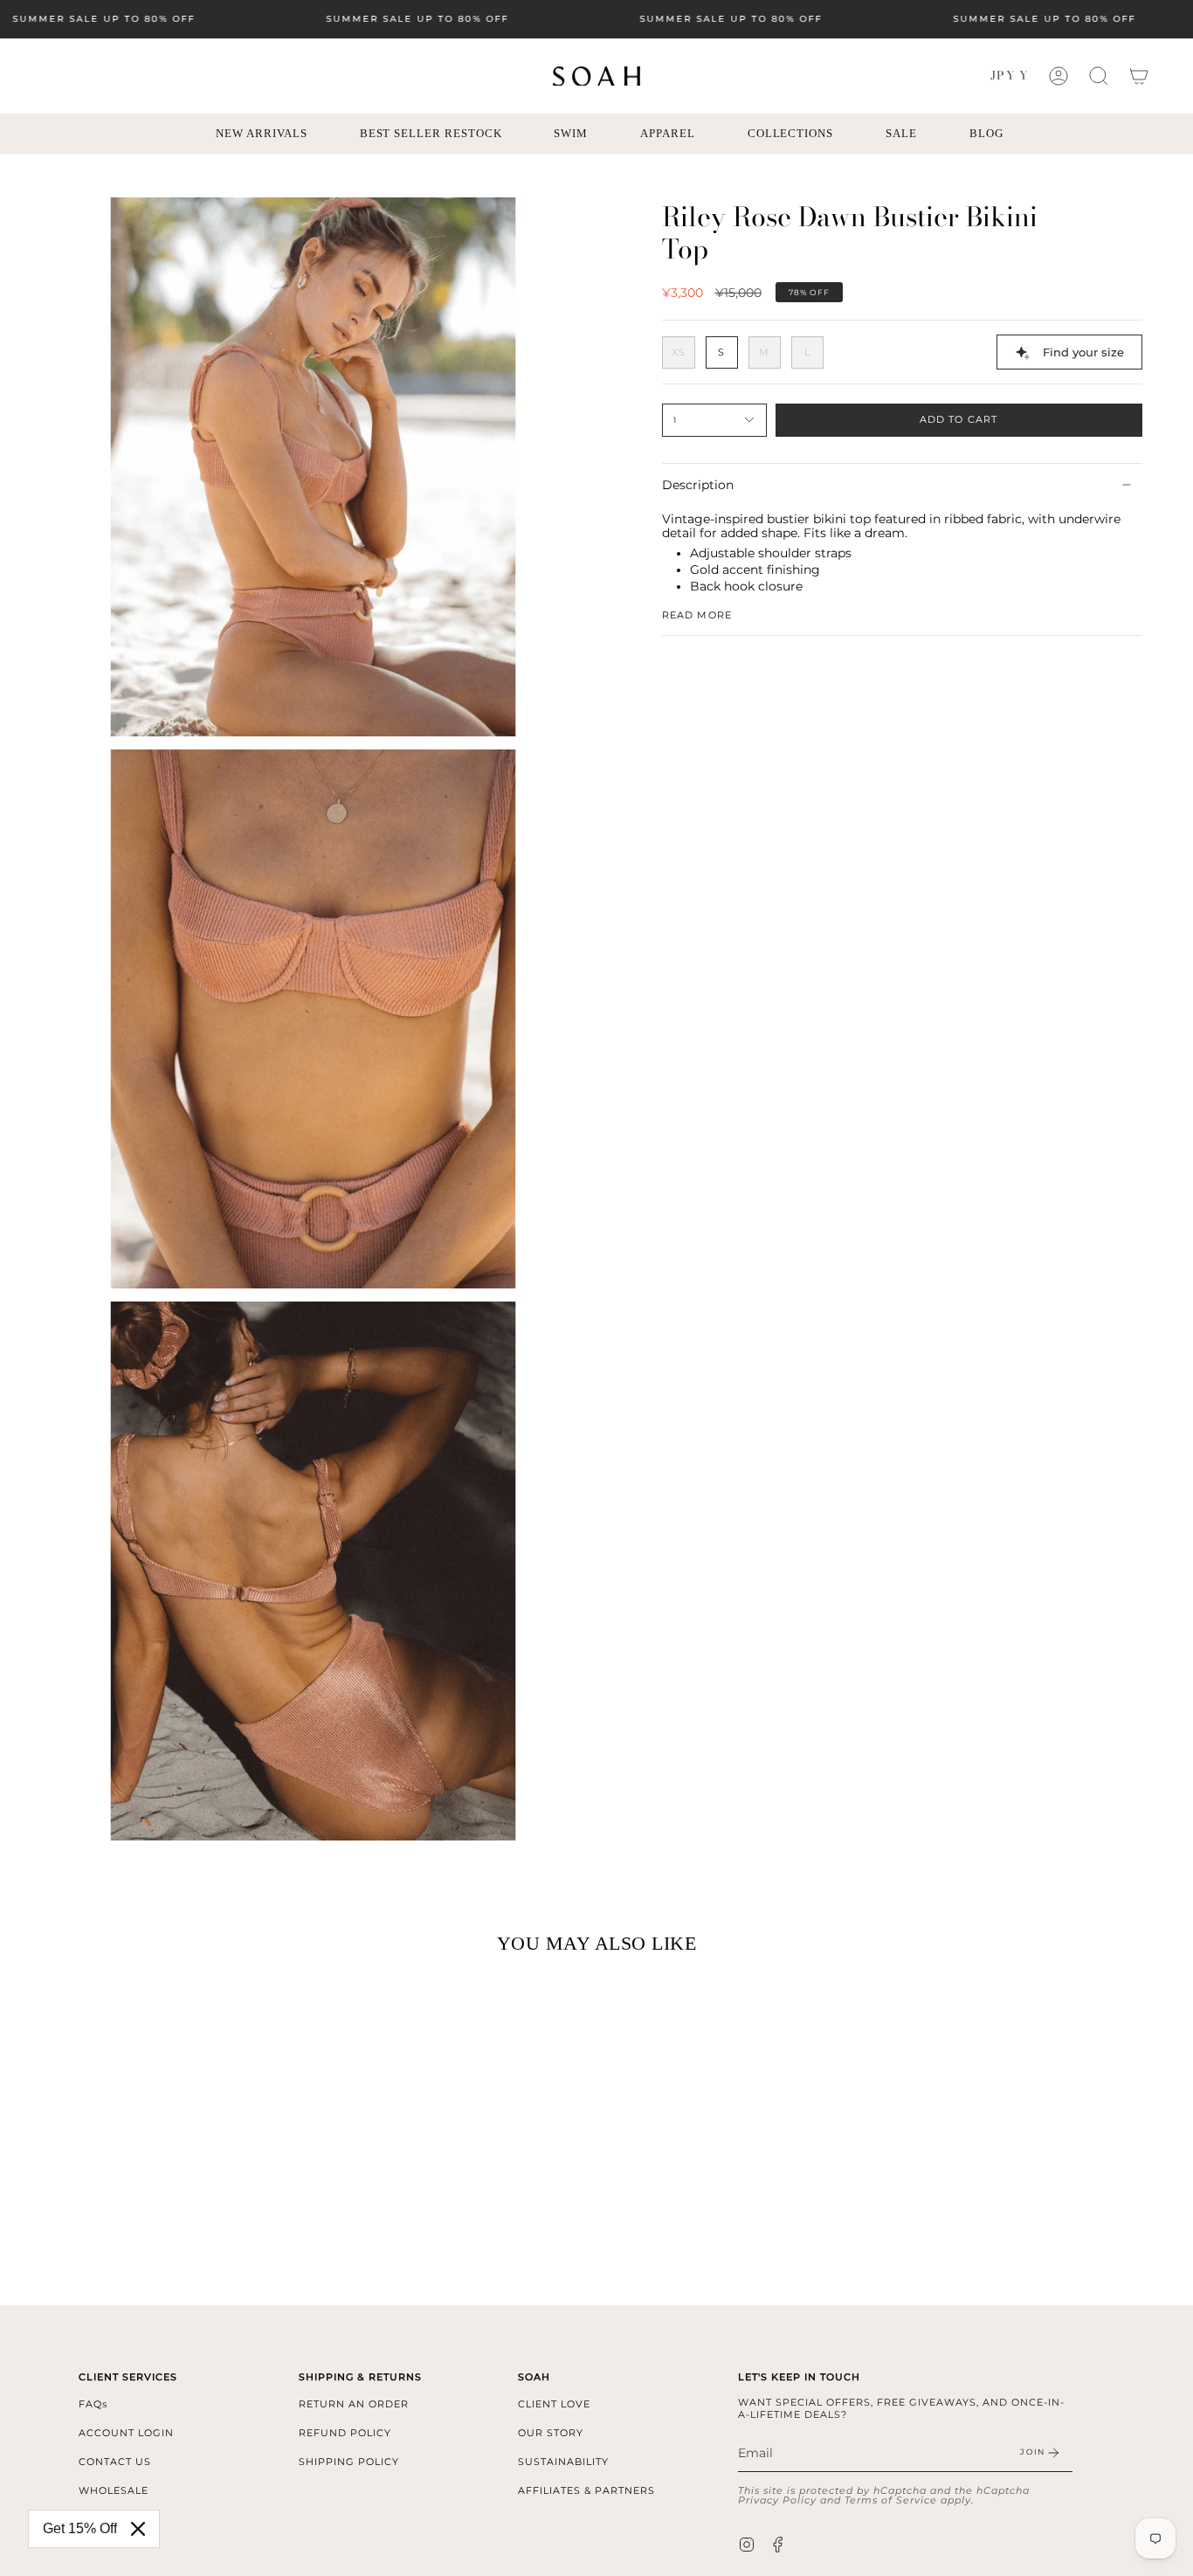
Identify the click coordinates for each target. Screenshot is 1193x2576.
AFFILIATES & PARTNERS (586, 2490)
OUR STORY (551, 2433)
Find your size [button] (1083, 352)
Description (698, 485)
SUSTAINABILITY (563, 2462)
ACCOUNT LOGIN (126, 2433)
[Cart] (1139, 76)
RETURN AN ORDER (354, 2404)
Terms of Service (891, 2500)
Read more (697, 615)
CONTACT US (115, 2462)
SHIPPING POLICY (349, 2462)
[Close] (138, 2529)
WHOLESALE (114, 2490)
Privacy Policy (777, 2500)
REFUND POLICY (345, 2433)
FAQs (93, 2404)
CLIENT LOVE (554, 2404)
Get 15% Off (80, 2528)
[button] (1099, 76)
